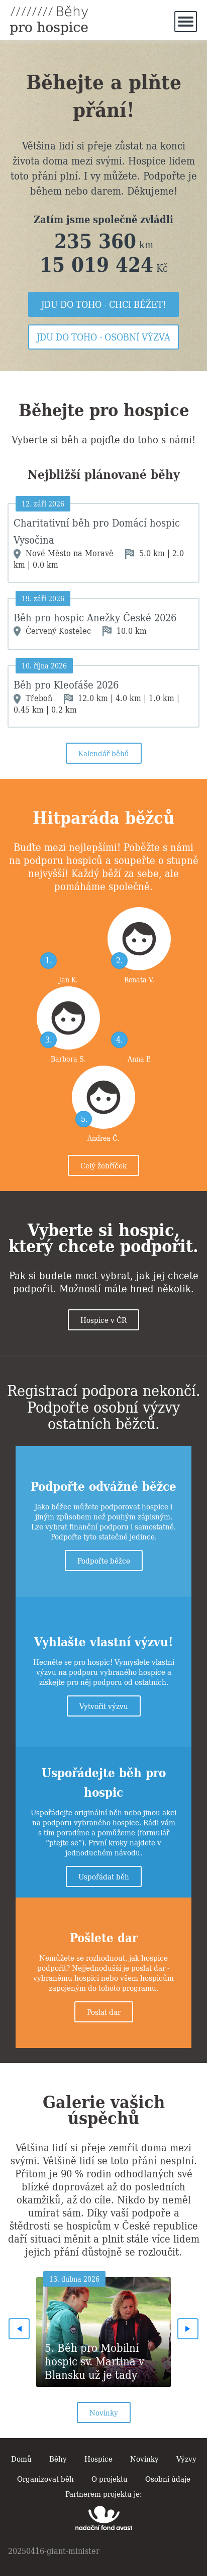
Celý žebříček (103, 1165)
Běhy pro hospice (49, 20)
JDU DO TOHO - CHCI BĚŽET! (104, 304)
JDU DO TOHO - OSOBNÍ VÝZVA (103, 337)
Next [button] (188, 2329)
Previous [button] (19, 2329)
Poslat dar (104, 2011)
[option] (103, 2329)
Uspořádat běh (104, 1876)
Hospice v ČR (103, 1319)
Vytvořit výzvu (104, 1705)
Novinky (104, 2412)
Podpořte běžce (104, 1560)
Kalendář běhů (104, 753)
